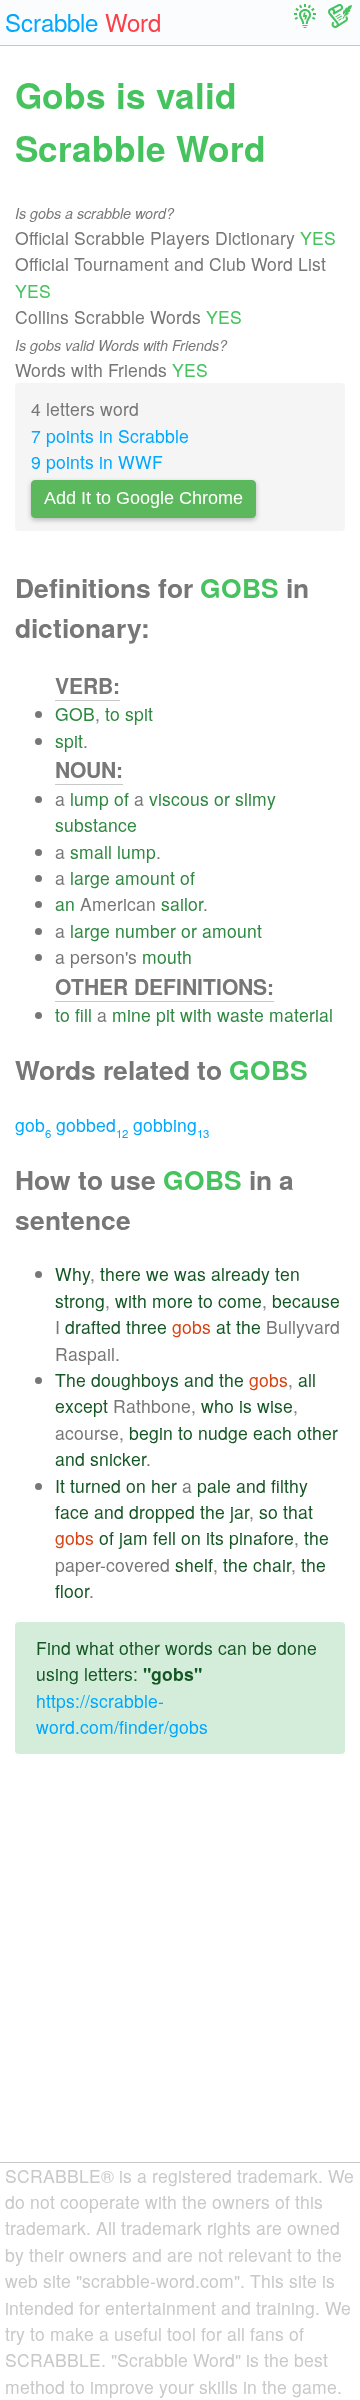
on (136, 1485)
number (145, 930)
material (301, 1014)
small (91, 851)
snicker (118, 1458)
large (90, 877)
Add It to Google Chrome (143, 498)
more (172, 1300)
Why (72, 1273)
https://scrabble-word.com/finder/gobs (122, 1713)
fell (164, 1537)
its (215, 1537)
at (223, 1326)
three (146, 1326)
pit (165, 1014)
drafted (93, 1326)
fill (83, 1014)
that (298, 1511)
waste (240, 1014)
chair (272, 1564)
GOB (75, 713)
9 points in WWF (97, 461)
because (306, 1300)
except (81, 1405)
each (272, 1432)
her (164, 1485)
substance (96, 824)
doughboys (135, 1379)
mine (131, 1014)
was (190, 1273)
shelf (194, 1564)
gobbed (92, 1124)
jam (133, 1537)
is (245, 1405)
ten (287, 1273)
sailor (182, 903)
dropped (162, 1511)
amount (145, 877)
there (120, 1273)
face (72, 1511)
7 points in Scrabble (110, 435)
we (157, 1273)
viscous (179, 798)
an (65, 903)
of (121, 798)
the (248, 1326)
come (240, 1300)
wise (275, 1405)
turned (95, 1485)
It (60, 1485)
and (199, 1379)
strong (80, 1300)
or (222, 798)
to (112, 713)
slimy (255, 798)
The (70, 1379)
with (196, 1014)
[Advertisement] (180, 1974)
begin (151, 1432)
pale (214, 1485)
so (268, 1511)
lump (89, 798)
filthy (289, 1485)
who (217, 1405)
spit (139, 713)
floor (72, 1590)
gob (33, 1124)
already (240, 1273)
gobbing (171, 1124)
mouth (167, 956)
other (317, 1432)
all (307, 1379)
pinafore (261, 1537)
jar (239, 1511)
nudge (223, 1432)
